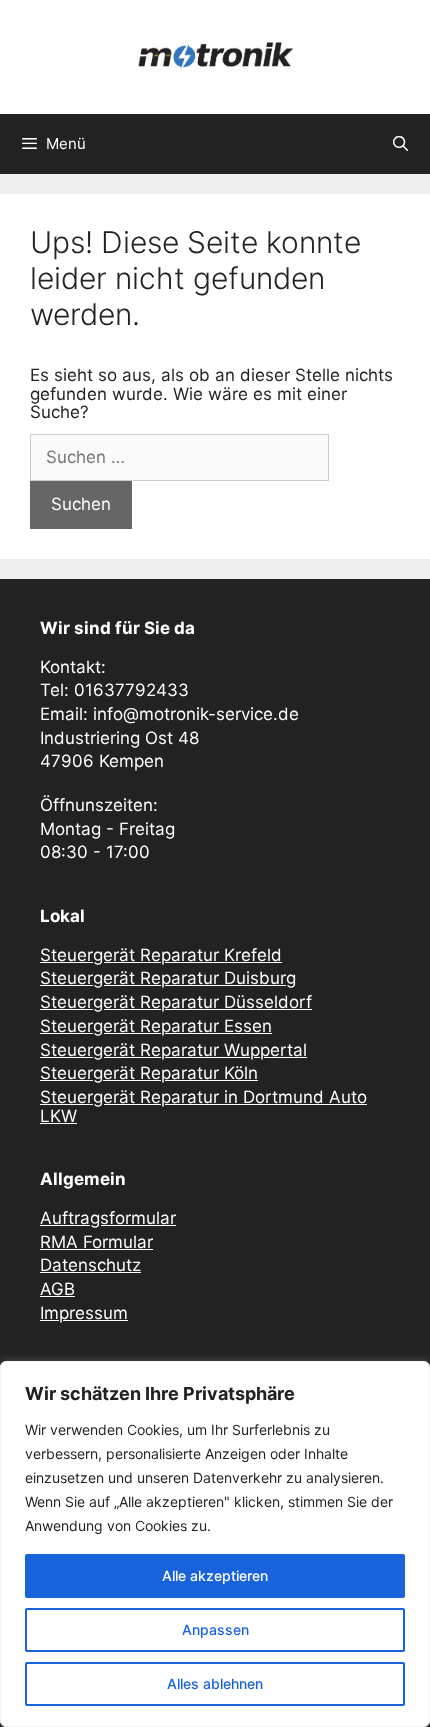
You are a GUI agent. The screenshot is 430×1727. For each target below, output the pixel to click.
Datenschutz (90, 1265)
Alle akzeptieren (215, 1575)
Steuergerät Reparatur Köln (149, 1073)
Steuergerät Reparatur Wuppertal (173, 1050)
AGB (57, 1289)
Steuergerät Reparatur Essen (156, 1026)
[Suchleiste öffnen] (400, 144)
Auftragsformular (108, 1218)
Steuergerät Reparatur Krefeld (161, 955)
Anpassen (215, 1629)
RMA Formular (96, 1242)
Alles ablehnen (215, 1683)
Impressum (84, 1313)
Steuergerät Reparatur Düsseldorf (176, 1002)
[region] (215, 1544)
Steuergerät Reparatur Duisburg (168, 978)
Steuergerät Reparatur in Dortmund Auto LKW (203, 1106)
